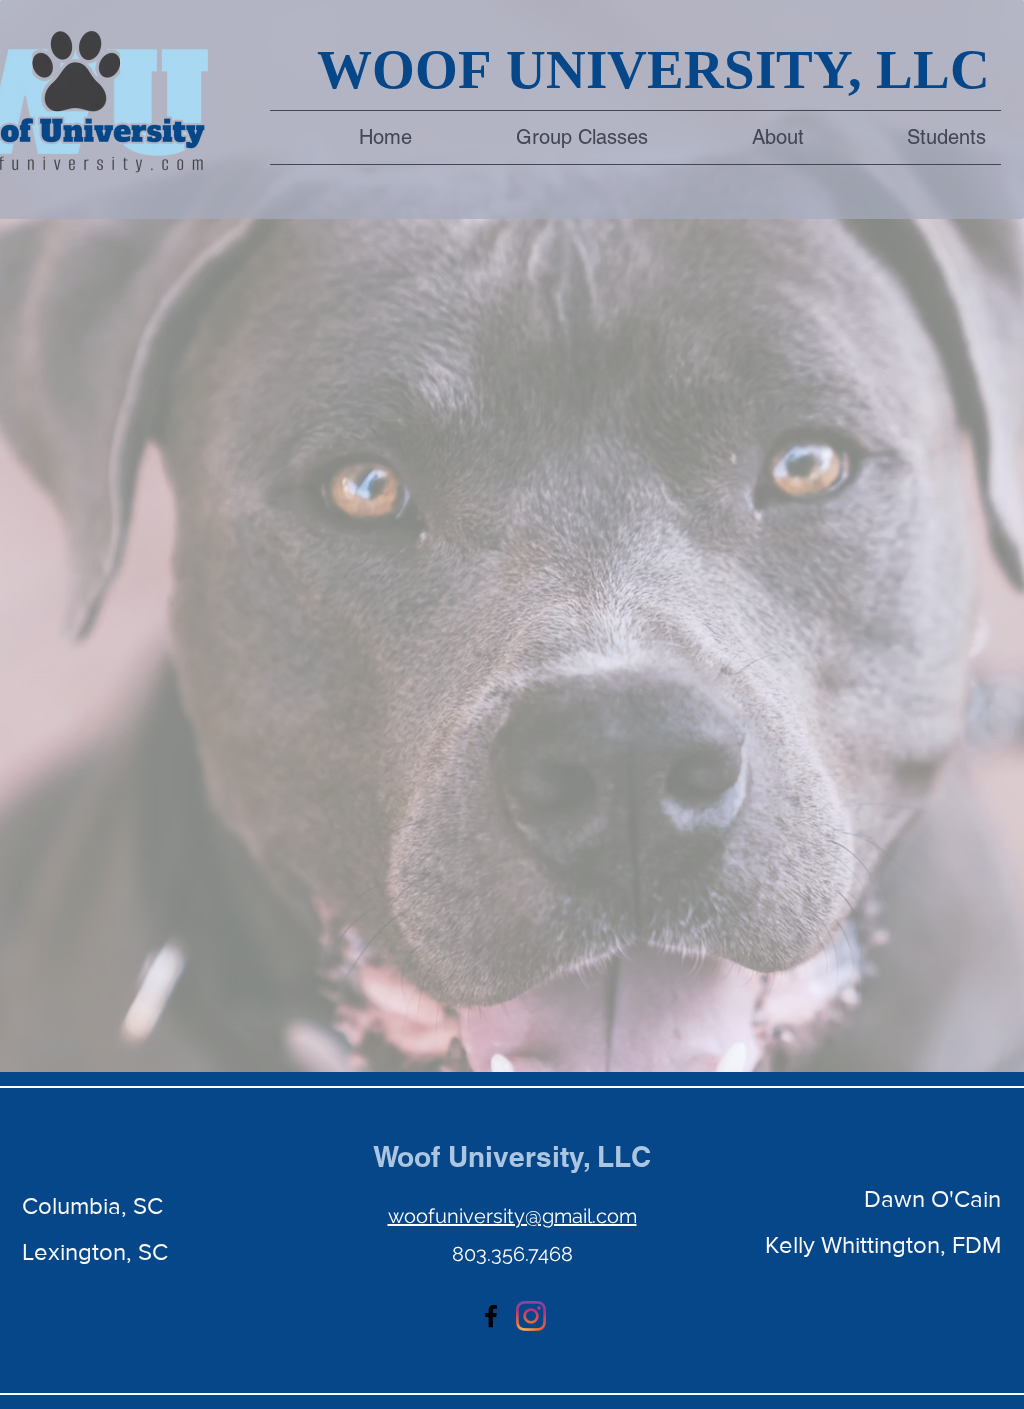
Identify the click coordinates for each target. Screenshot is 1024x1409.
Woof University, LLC (512, 1156)
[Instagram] (531, 1316)
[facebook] (491, 1316)
